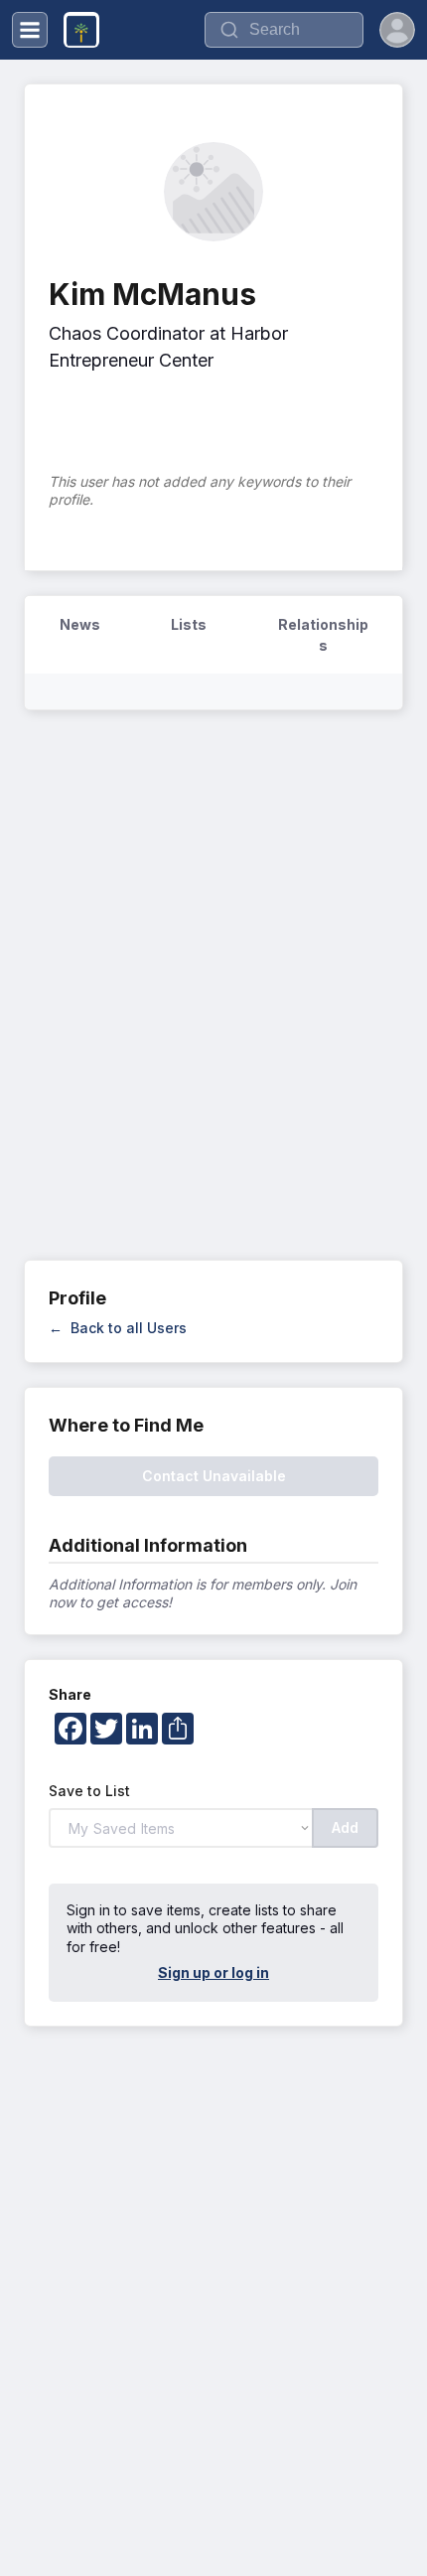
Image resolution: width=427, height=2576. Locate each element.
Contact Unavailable (214, 1476)
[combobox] (284, 30)
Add (345, 1827)
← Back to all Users (118, 1328)
